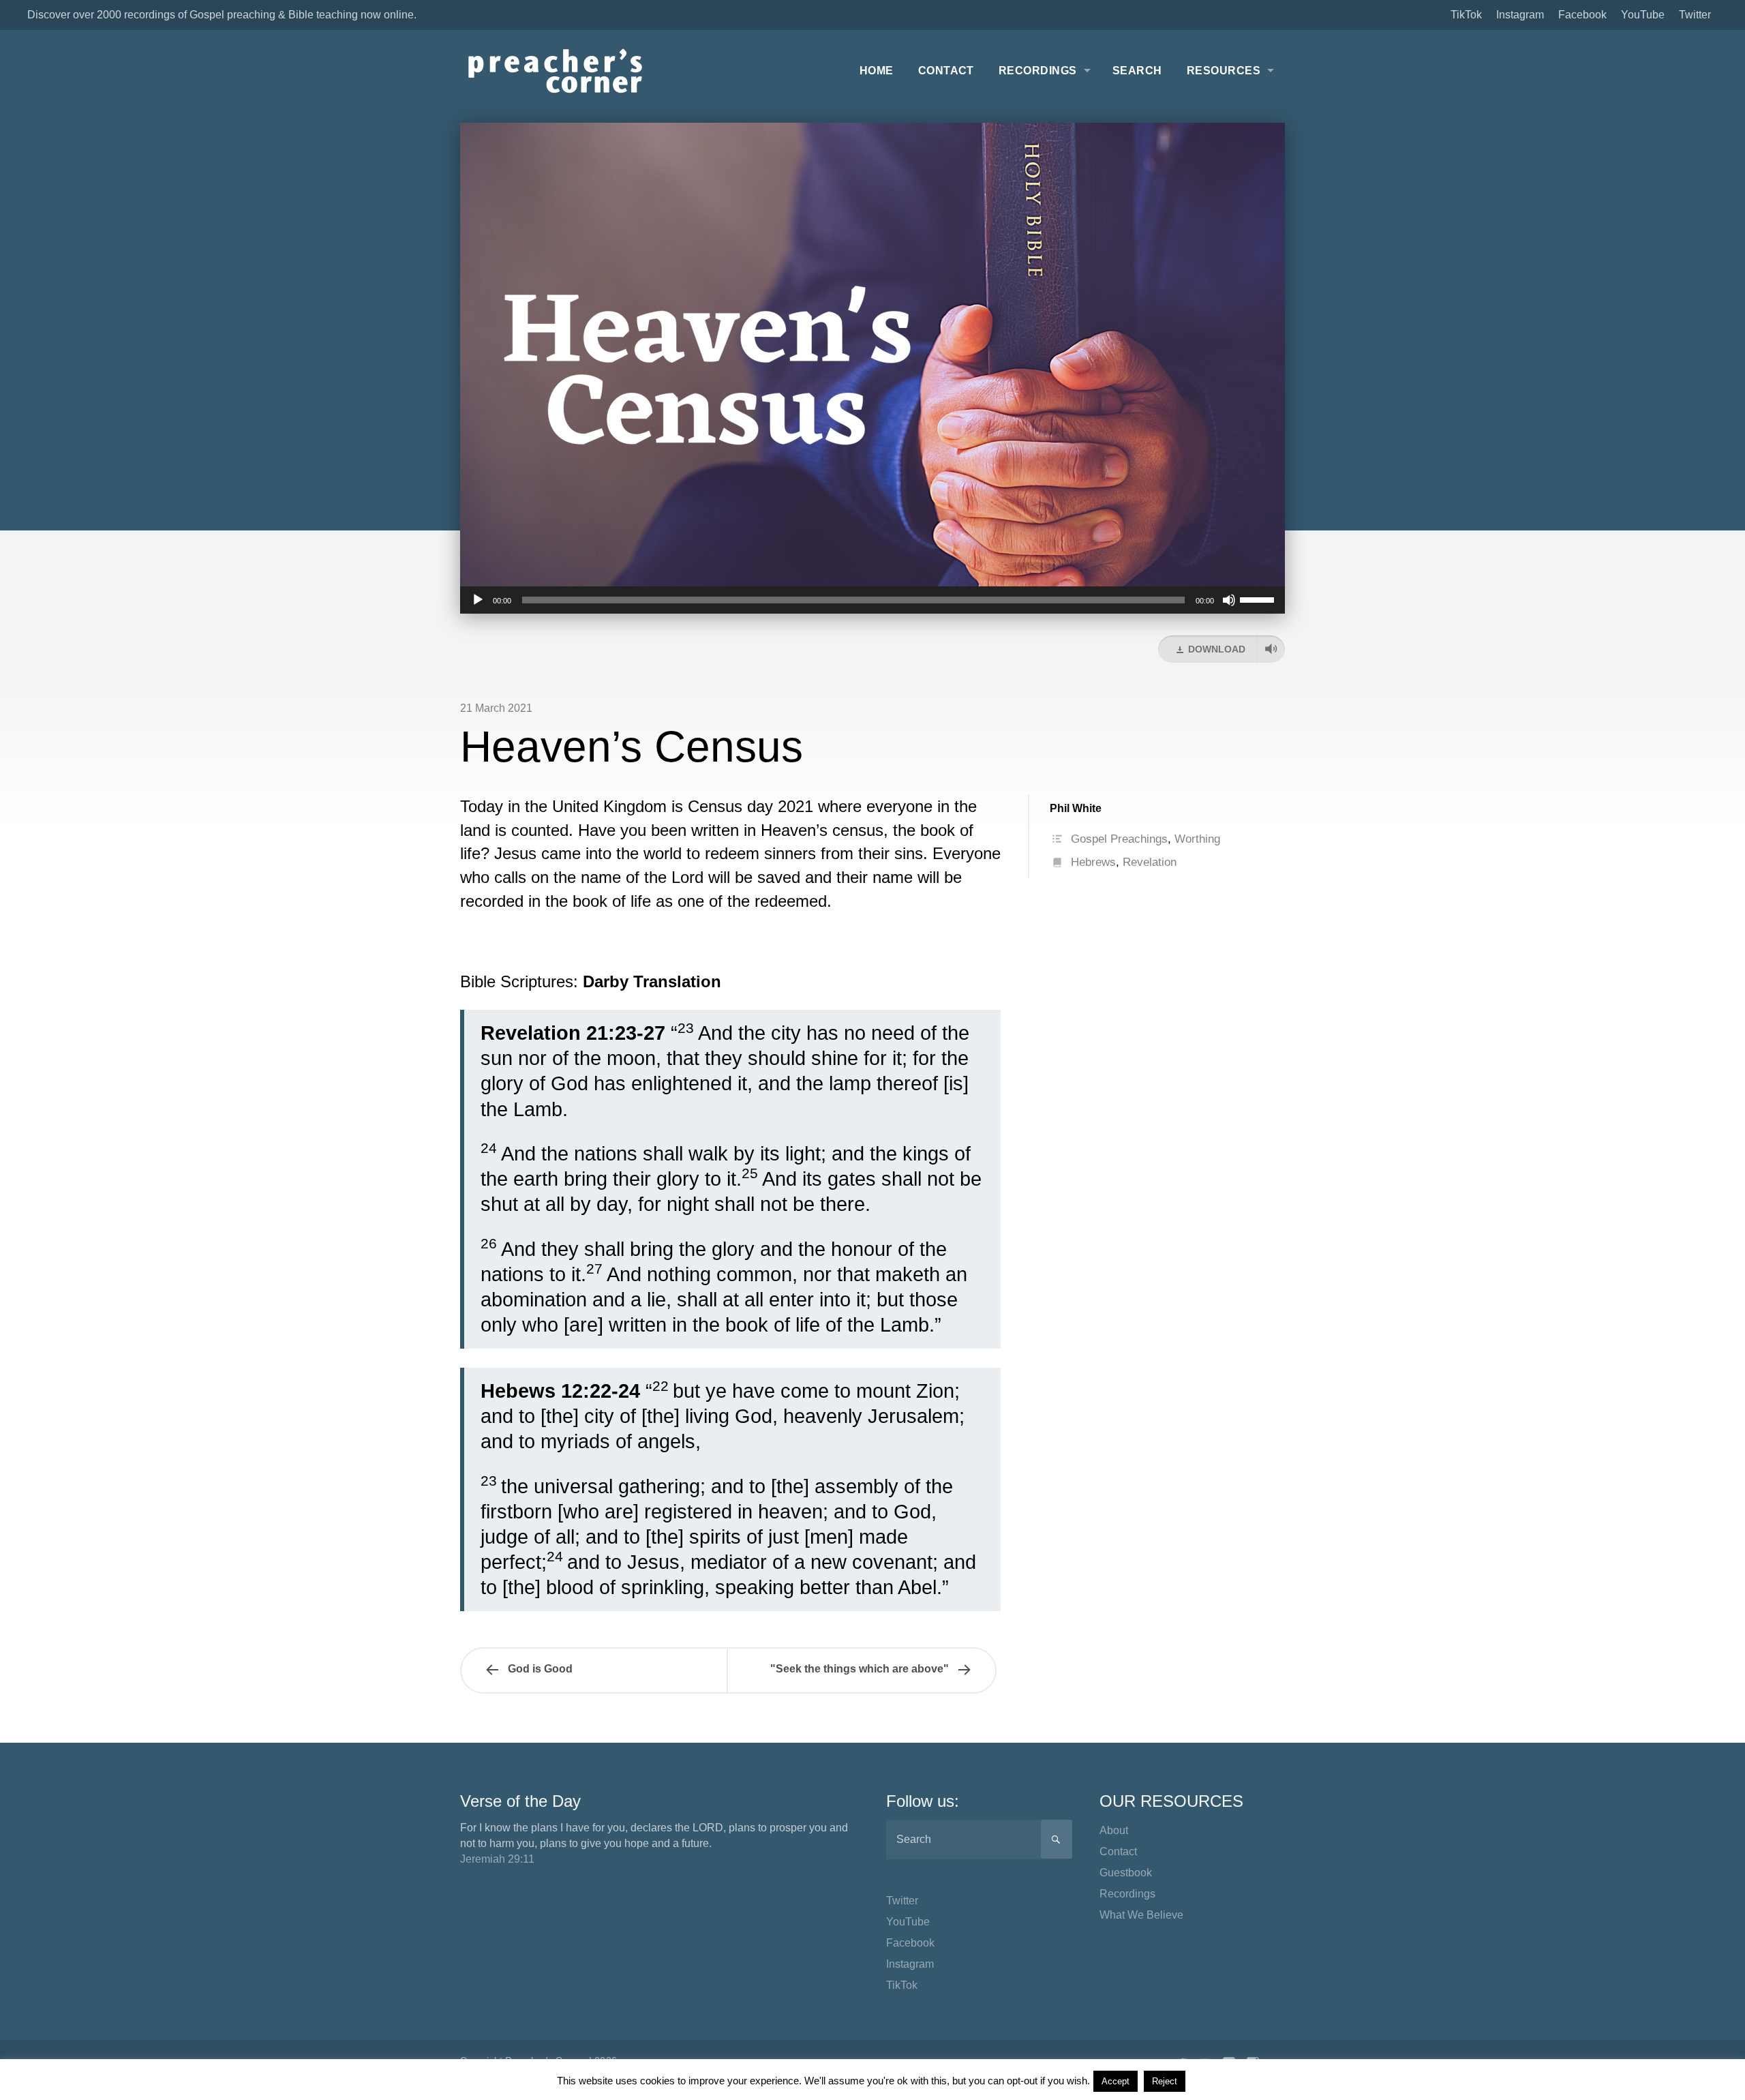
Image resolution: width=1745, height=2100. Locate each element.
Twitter (1695, 15)
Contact (946, 71)
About (1114, 1830)
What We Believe (1141, 1915)
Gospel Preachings (1119, 839)
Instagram (1520, 15)
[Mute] (1229, 600)
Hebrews (1093, 862)
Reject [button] (1165, 2081)
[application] (872, 600)
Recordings (1038, 71)
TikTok (1466, 15)
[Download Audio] (1271, 649)
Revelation (1150, 862)
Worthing (1197, 839)
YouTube (1643, 15)
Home (877, 71)
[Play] (478, 600)
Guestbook (1126, 1873)
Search (1137, 71)
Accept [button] (1116, 2081)
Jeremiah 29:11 (497, 1859)
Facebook (1582, 15)
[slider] (1259, 599)
